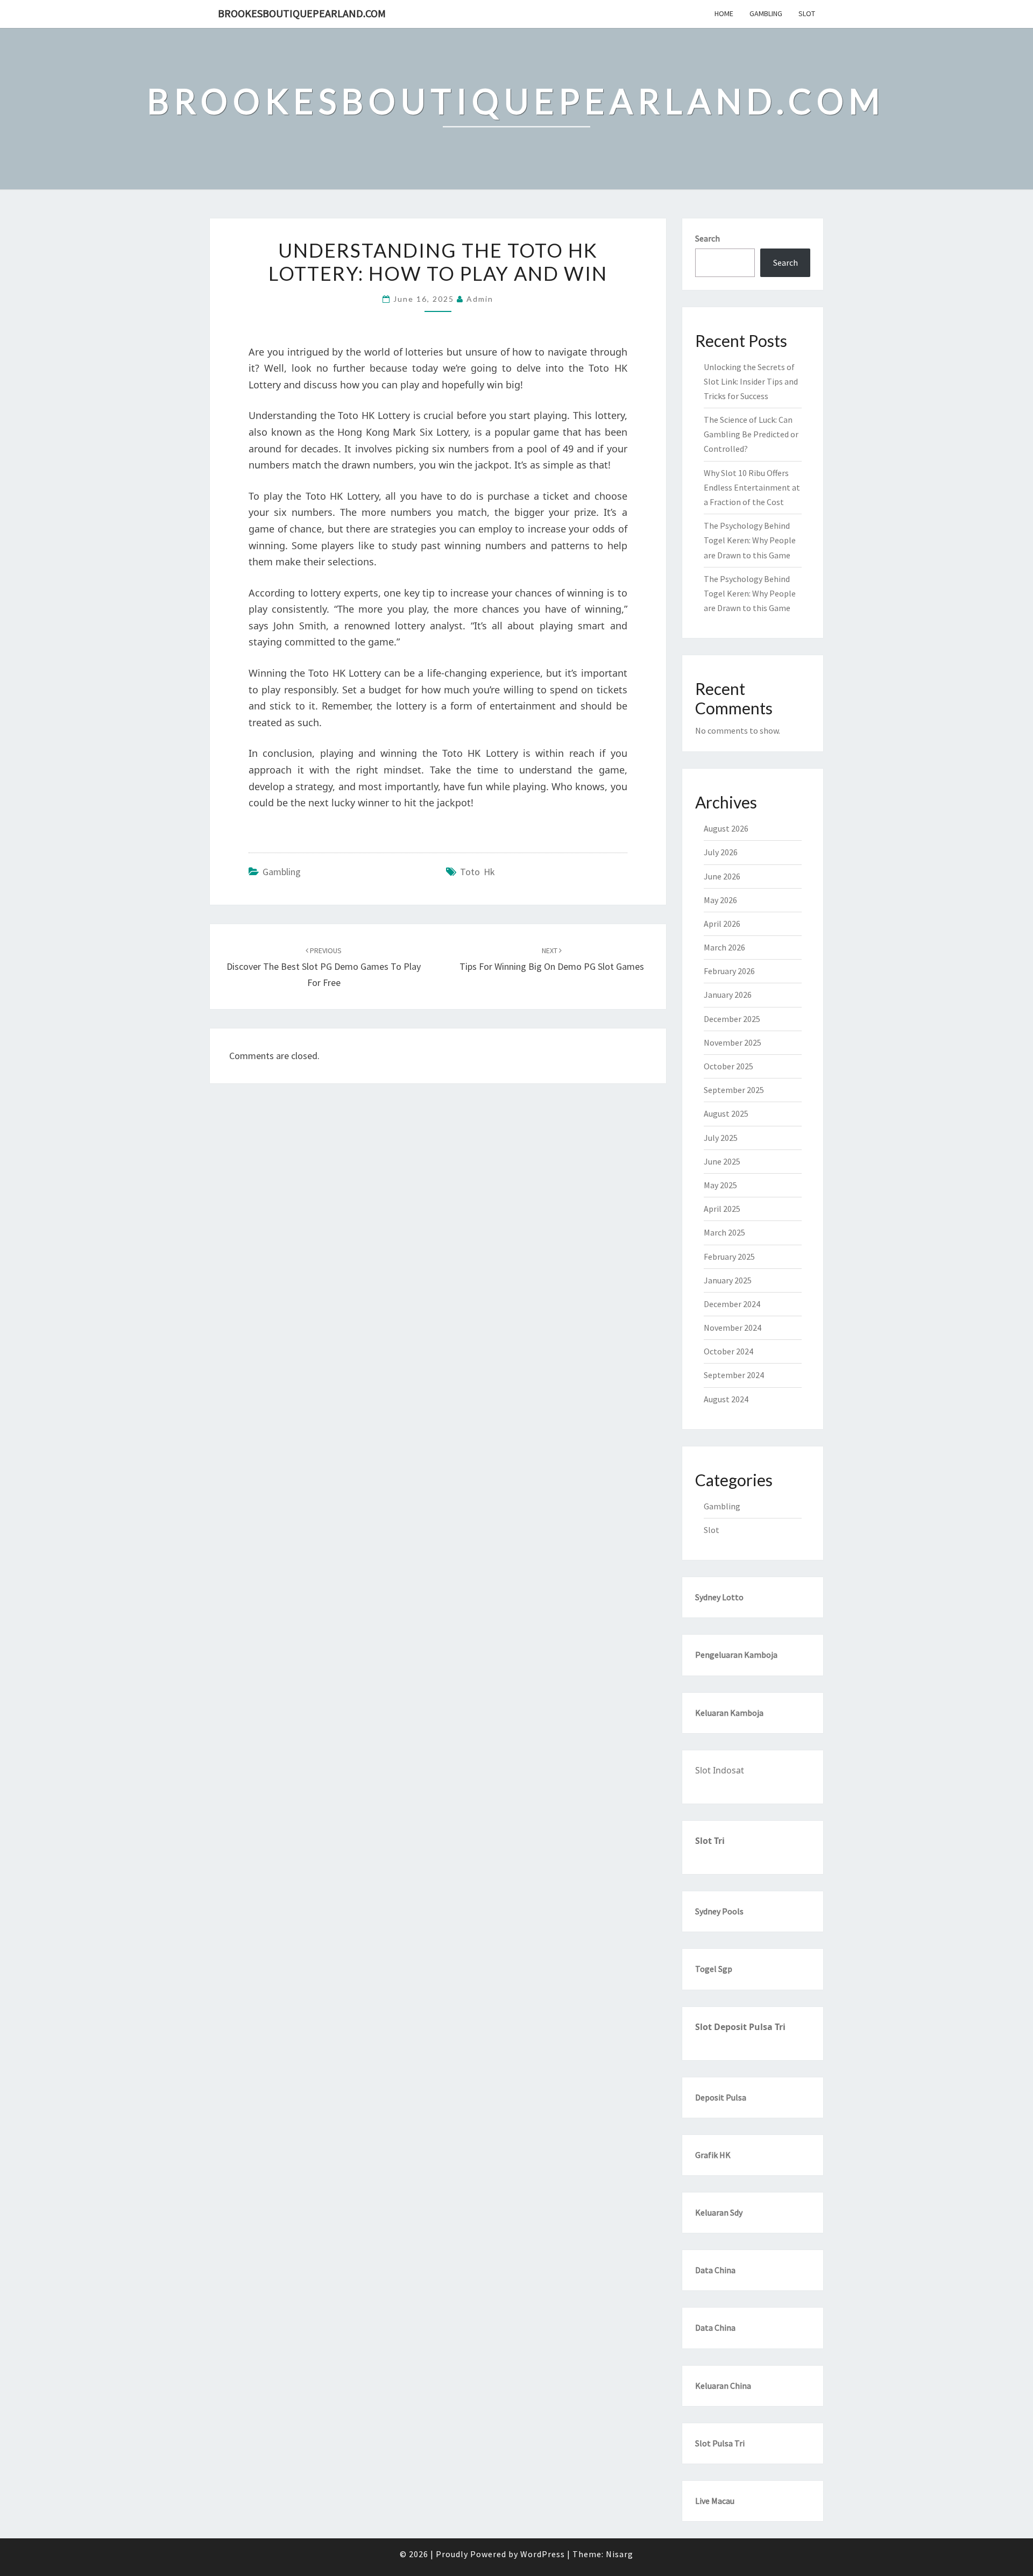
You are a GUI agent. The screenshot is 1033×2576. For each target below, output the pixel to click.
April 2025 (722, 1209)
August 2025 (726, 1113)
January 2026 (728, 995)
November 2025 (733, 1042)
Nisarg (620, 2554)
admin (480, 299)
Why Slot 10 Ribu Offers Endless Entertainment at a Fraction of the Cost (752, 487)
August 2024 (726, 1399)
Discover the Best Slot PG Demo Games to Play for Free (324, 967)
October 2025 (728, 1066)
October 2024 (728, 1351)
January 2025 (728, 1280)
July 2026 (721, 852)
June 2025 (722, 1161)
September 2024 (734, 1375)
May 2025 (720, 1185)
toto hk (477, 872)
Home (724, 13)
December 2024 (732, 1304)
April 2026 (722, 924)
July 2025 (721, 1138)
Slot (807, 13)
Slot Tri (710, 1841)
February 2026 (729, 971)
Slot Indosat (720, 1770)
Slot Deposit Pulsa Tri (740, 2027)
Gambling (766, 13)
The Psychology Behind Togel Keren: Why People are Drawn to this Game (750, 540)
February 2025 (729, 1257)
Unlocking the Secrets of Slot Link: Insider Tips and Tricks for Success (751, 381)
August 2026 (726, 828)
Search (707, 238)
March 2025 (724, 1232)
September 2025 (734, 1090)
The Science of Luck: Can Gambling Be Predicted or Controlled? (751, 434)
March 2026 (724, 947)
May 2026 (720, 900)
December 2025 (732, 1019)
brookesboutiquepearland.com (302, 13)
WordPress (543, 2554)
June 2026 (722, 876)
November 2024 (733, 1328)
